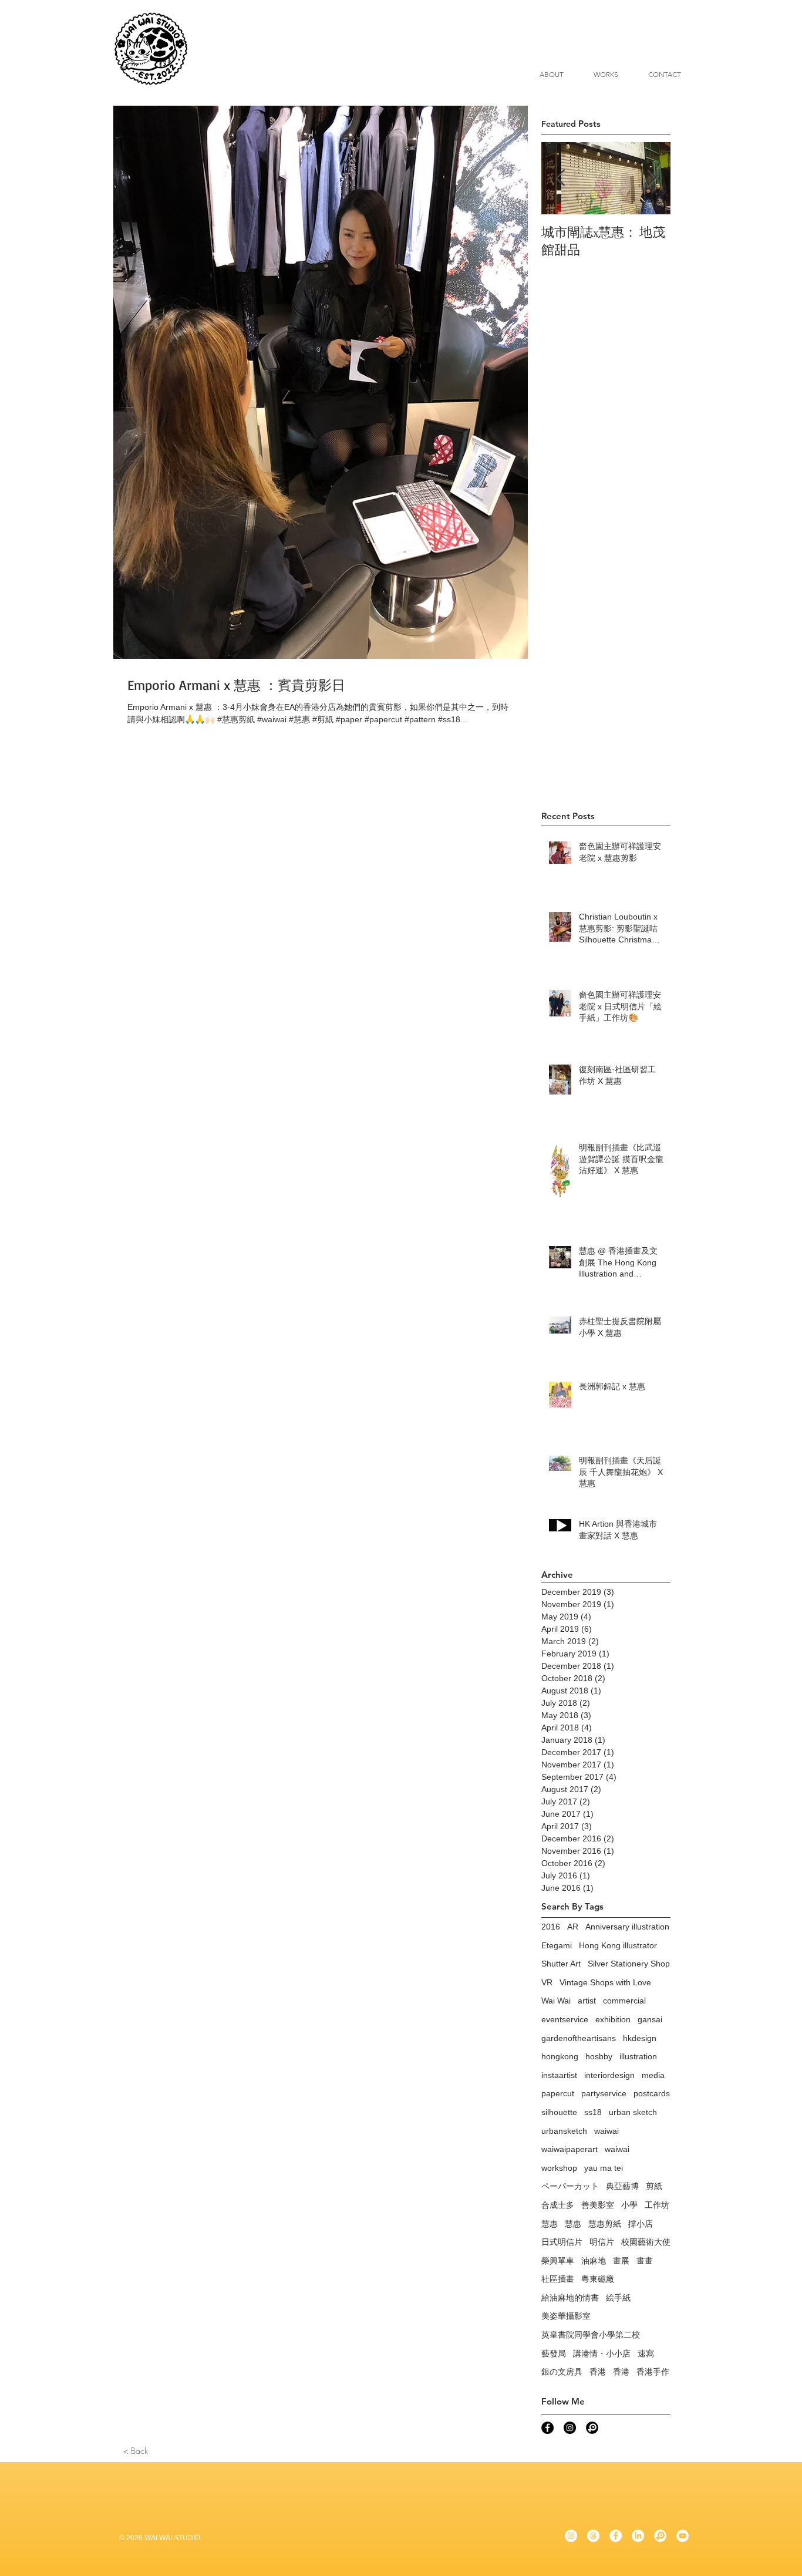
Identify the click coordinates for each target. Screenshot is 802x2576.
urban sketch (633, 2112)
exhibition (613, 2019)
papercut (558, 2093)
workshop (559, 2168)
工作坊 (657, 2205)
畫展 (621, 2261)
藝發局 (554, 2353)
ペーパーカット (570, 2186)
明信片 (602, 2242)
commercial (624, 2001)
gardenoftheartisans (579, 2038)
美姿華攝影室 (566, 2316)
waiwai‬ (617, 2149)
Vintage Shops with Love (605, 1982)
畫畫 (645, 2261)
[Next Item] (652, 178)
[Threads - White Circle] (593, 2536)
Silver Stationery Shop (629, 1964)
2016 (551, 1927)
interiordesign (609, 2075)
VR (547, 1982)
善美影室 (598, 2205)
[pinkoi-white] (660, 2536)
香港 (598, 2372)
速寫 (646, 2353)
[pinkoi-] (592, 2428)
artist (587, 2001)
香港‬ (621, 2372)
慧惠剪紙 (605, 2224)
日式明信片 (562, 2242)
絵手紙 (618, 2298)
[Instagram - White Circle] (571, 2536)
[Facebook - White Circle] (616, 2536)
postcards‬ (652, 2093)
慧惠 (550, 2224)
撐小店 (641, 2224)
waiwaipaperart (570, 2149)
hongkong (560, 2056)
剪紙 (654, 2186)
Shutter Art (561, 1964)
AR (573, 1927)
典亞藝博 (622, 2186)
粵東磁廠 (598, 2279)
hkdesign (640, 2038)
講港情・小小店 (602, 2353)
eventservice (565, 2019)
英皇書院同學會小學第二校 (591, 2335)
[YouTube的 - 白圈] (683, 2536)
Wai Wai (556, 2001)
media (653, 2075)
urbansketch (564, 2131)
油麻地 (594, 2261)
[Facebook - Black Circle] (547, 2428)
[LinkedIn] (638, 2536)
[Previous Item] (560, 178)
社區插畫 (558, 2279)
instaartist (559, 2075)
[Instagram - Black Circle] (570, 2428)
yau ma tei (604, 2168)
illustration (638, 2056)
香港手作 (653, 2372)
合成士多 (558, 2205)
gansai (650, 2019)
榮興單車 (558, 2261)
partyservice (604, 2093)
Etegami (557, 1945)
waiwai (606, 2131)
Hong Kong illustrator (618, 1945)
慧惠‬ (573, 2224)
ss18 (593, 2112)
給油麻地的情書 (570, 2298)
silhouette (559, 2112)
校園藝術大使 (646, 2242)
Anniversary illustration (627, 1927)
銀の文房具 (562, 2372)
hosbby (599, 2056)
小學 (629, 2205)
